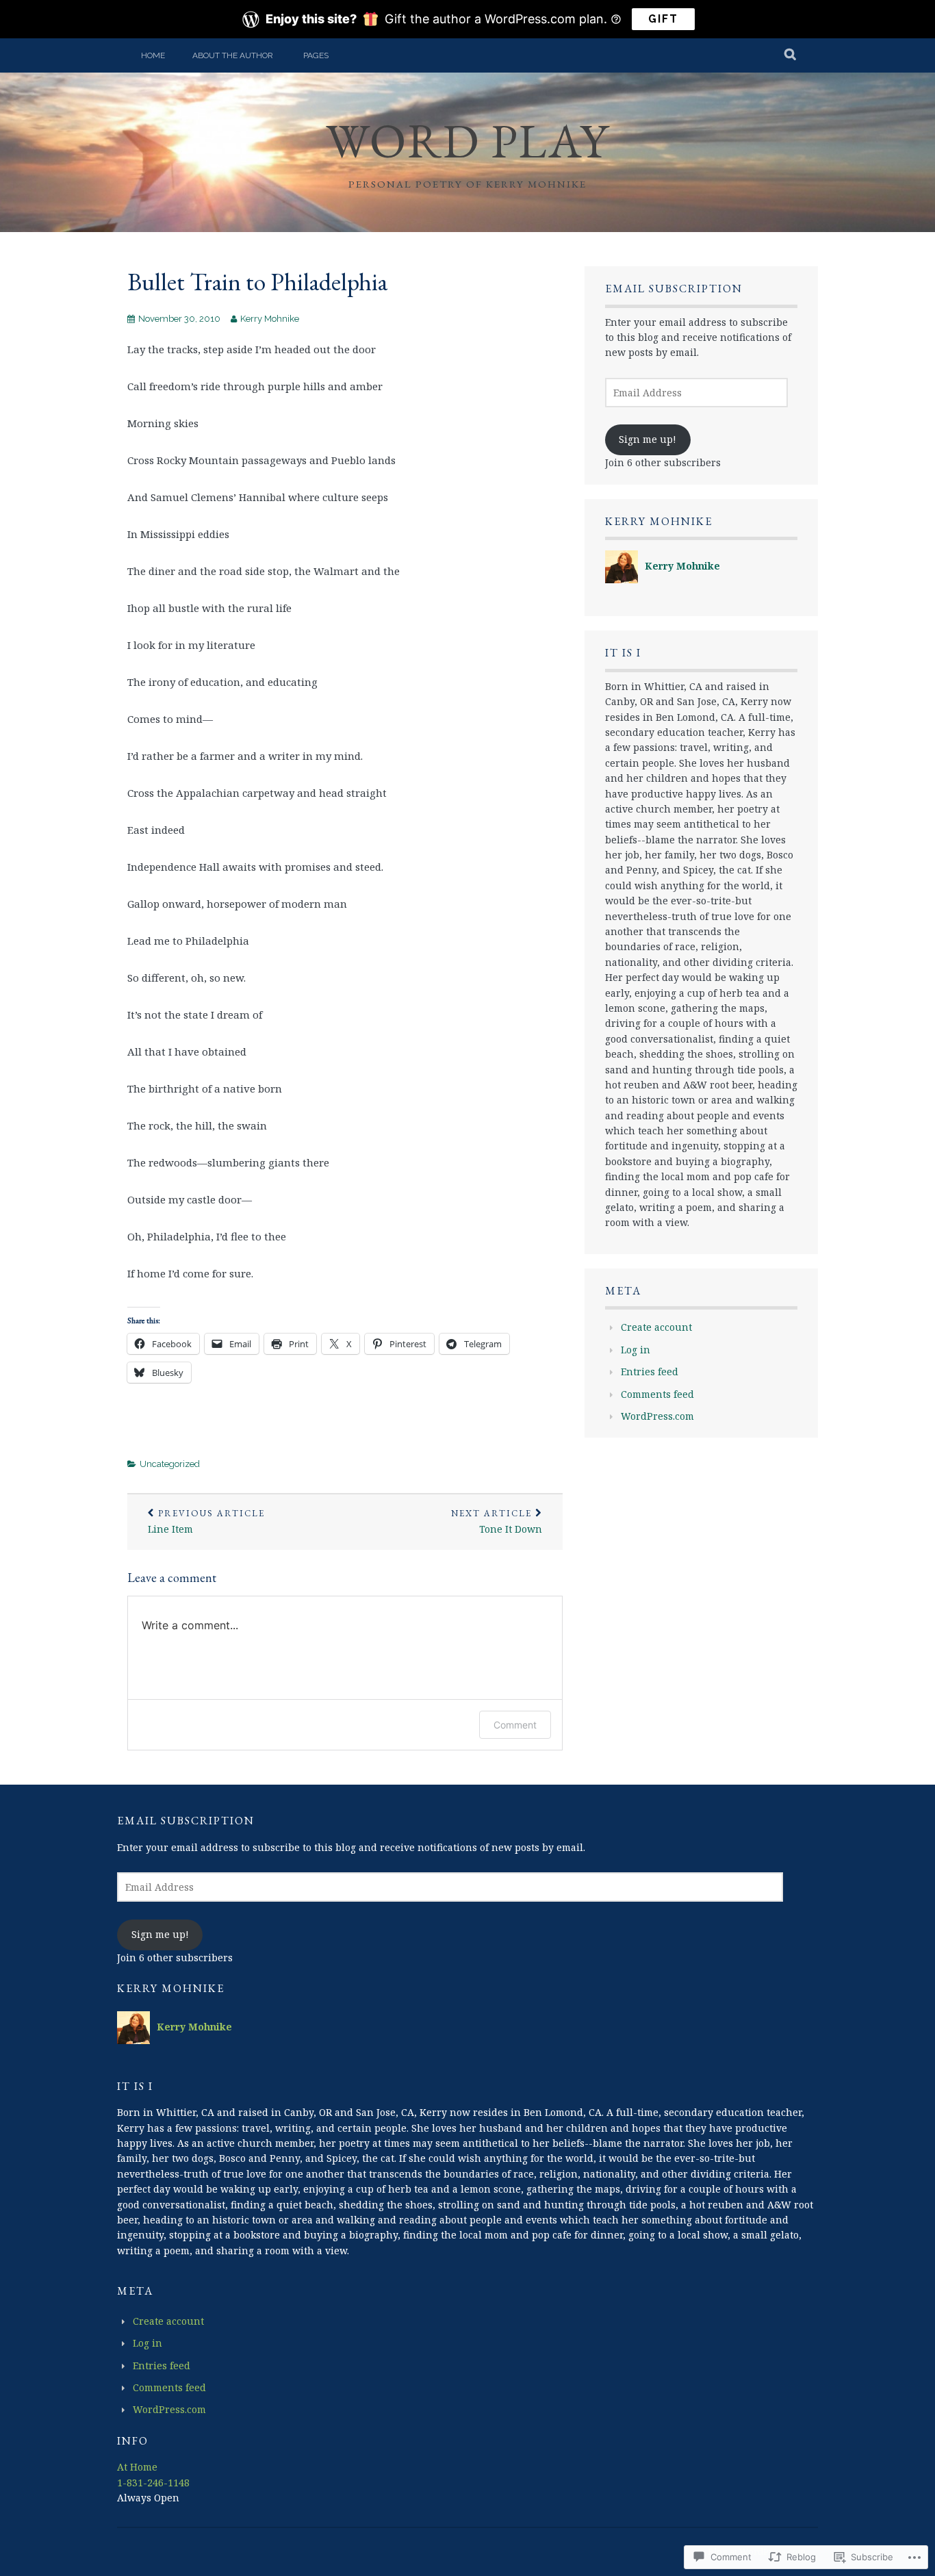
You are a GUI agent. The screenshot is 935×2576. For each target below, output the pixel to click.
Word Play (467, 141)
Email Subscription (674, 289)
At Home (137, 2467)
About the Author (233, 55)
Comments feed (657, 1394)
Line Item (206, 1522)
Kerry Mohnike (270, 319)
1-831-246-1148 (153, 2483)
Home (153, 55)
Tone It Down (497, 1522)
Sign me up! (648, 439)
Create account (656, 1327)
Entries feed (650, 1372)
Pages (316, 55)
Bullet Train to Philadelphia (257, 282)
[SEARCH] (791, 55)
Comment (515, 1725)
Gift (663, 19)
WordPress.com (657, 1416)
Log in (636, 1350)
